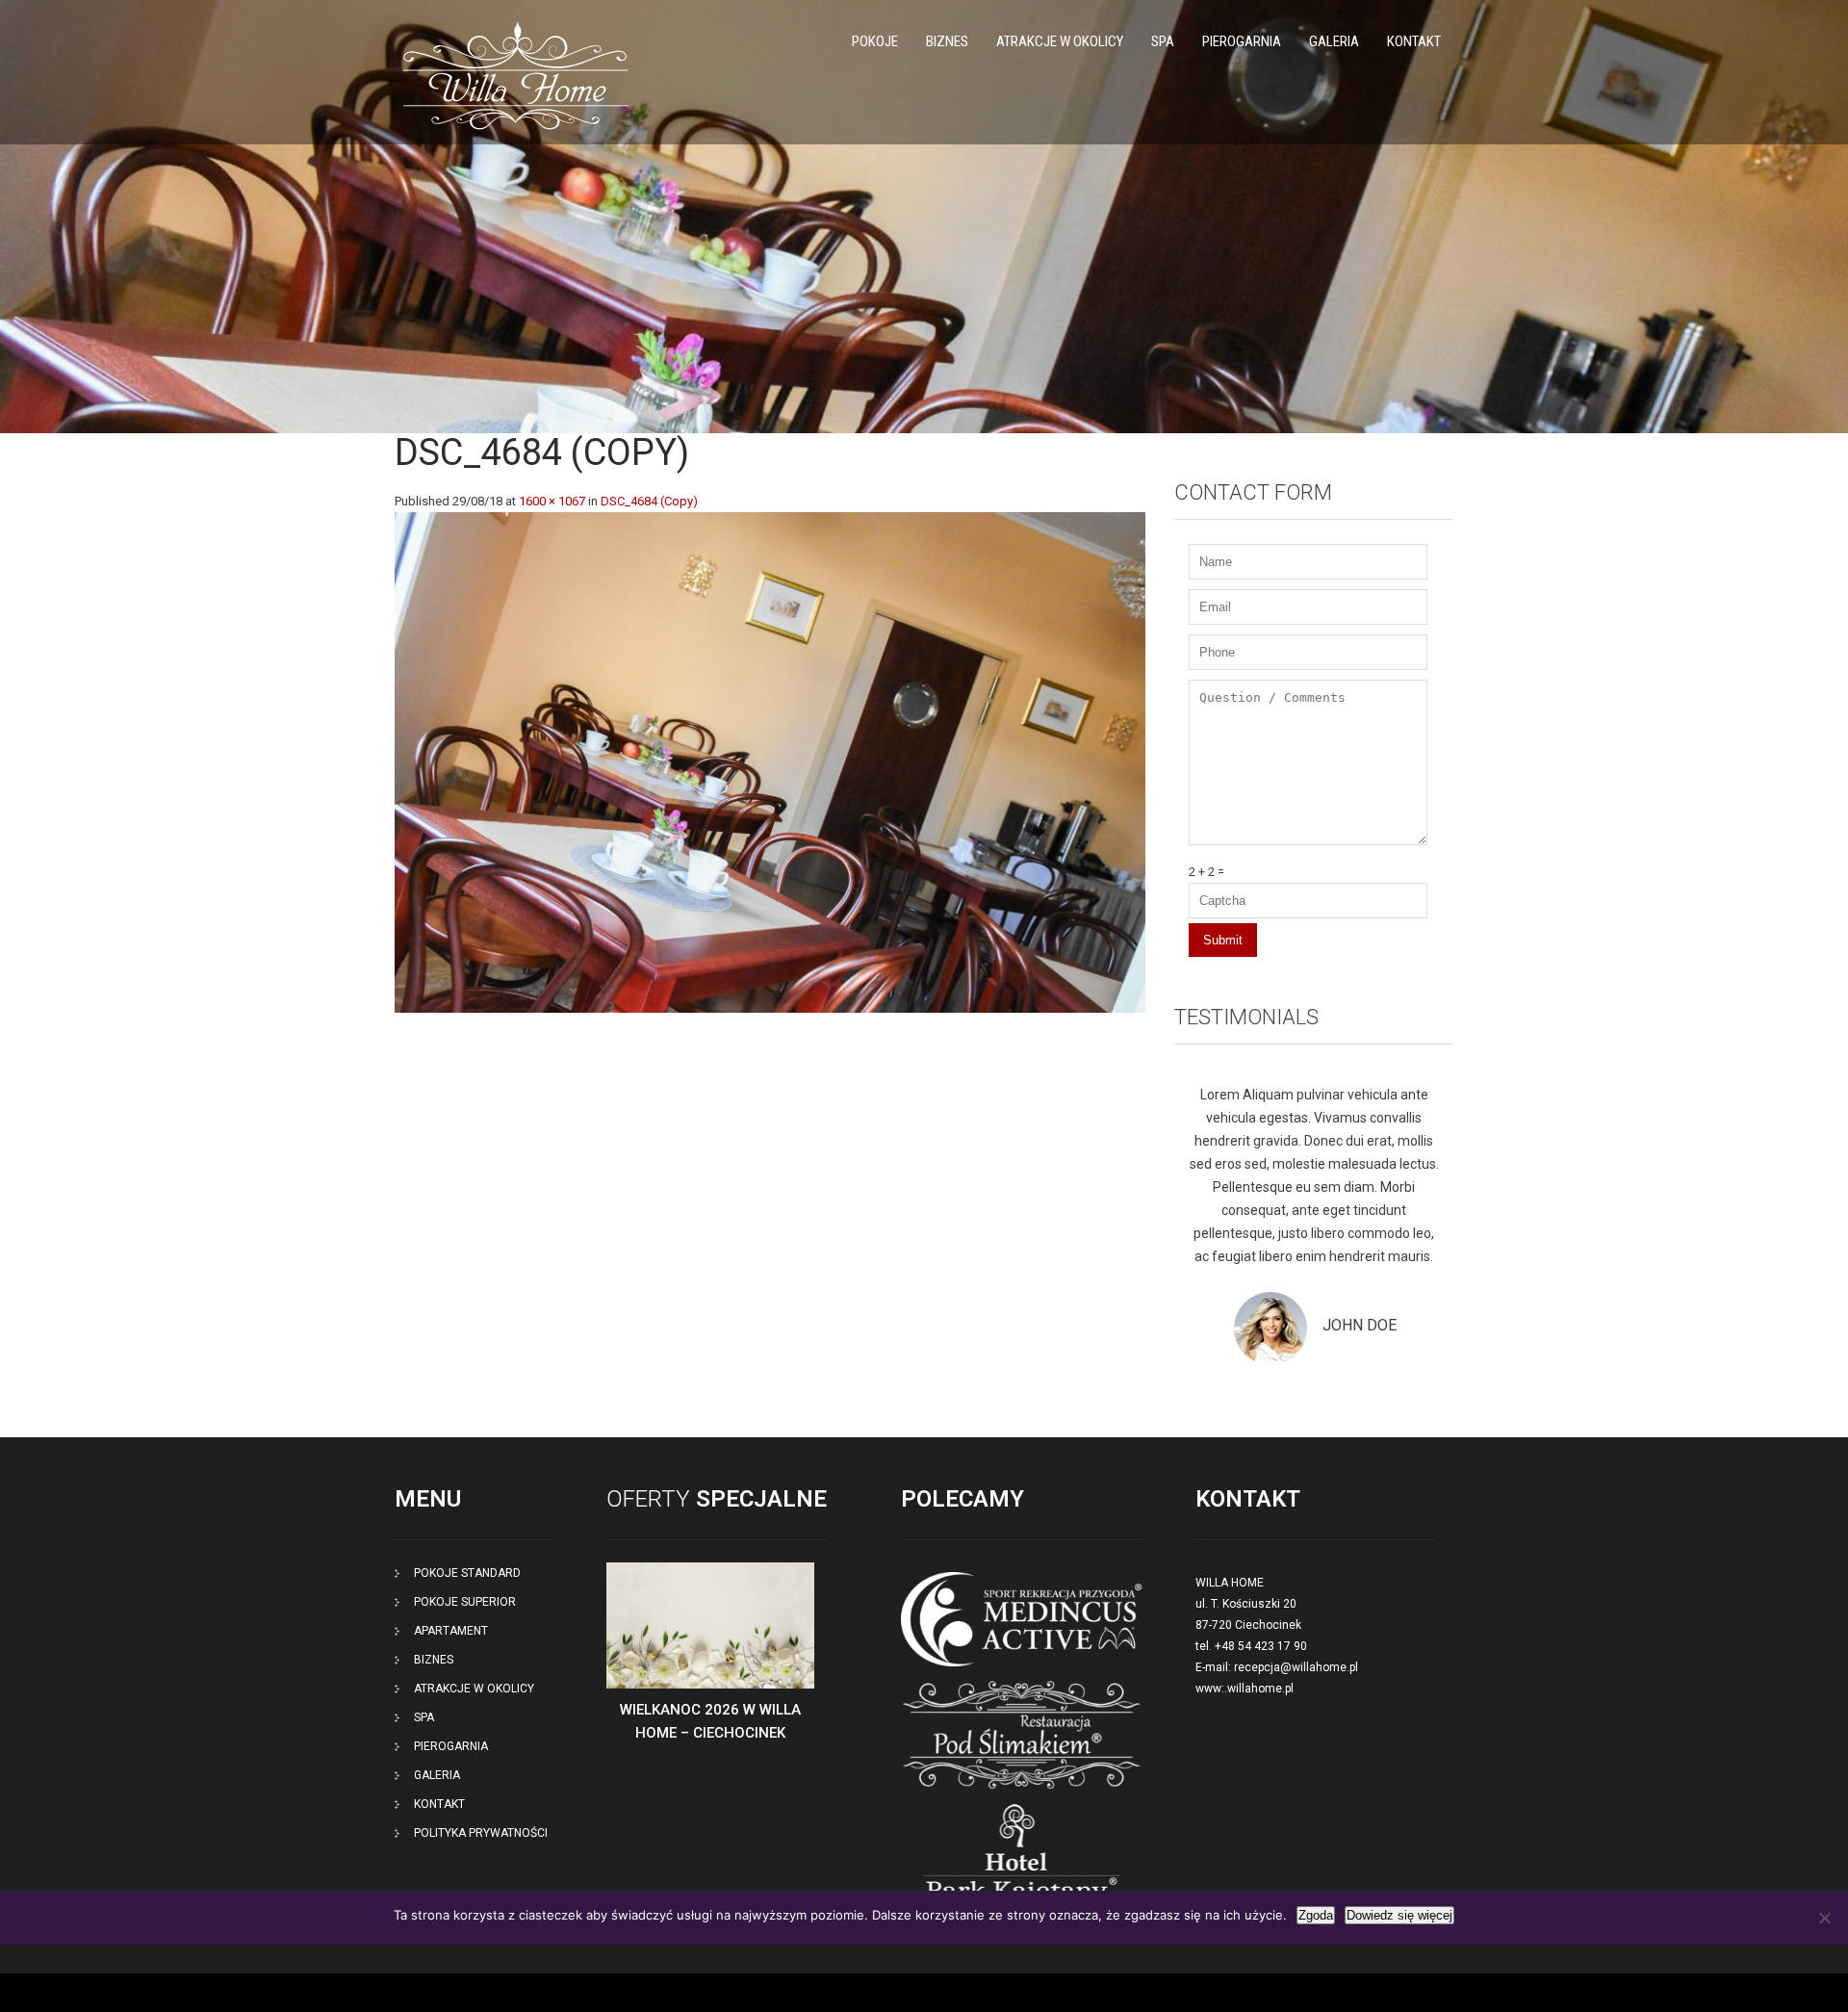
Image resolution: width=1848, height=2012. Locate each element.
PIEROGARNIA (1242, 41)
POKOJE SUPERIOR (465, 1602)
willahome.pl (1260, 1689)
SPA (1163, 41)
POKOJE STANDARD (467, 1573)
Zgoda (1316, 1915)
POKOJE (875, 41)
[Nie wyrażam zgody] (1824, 1918)
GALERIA (1334, 41)
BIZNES (947, 41)
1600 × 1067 (552, 501)
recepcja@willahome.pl (1296, 1667)
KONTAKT (1414, 41)
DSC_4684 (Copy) (649, 501)
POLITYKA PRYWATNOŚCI (481, 1833)
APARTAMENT (451, 1631)
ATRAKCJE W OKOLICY (1060, 41)
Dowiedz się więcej (1399, 1915)
